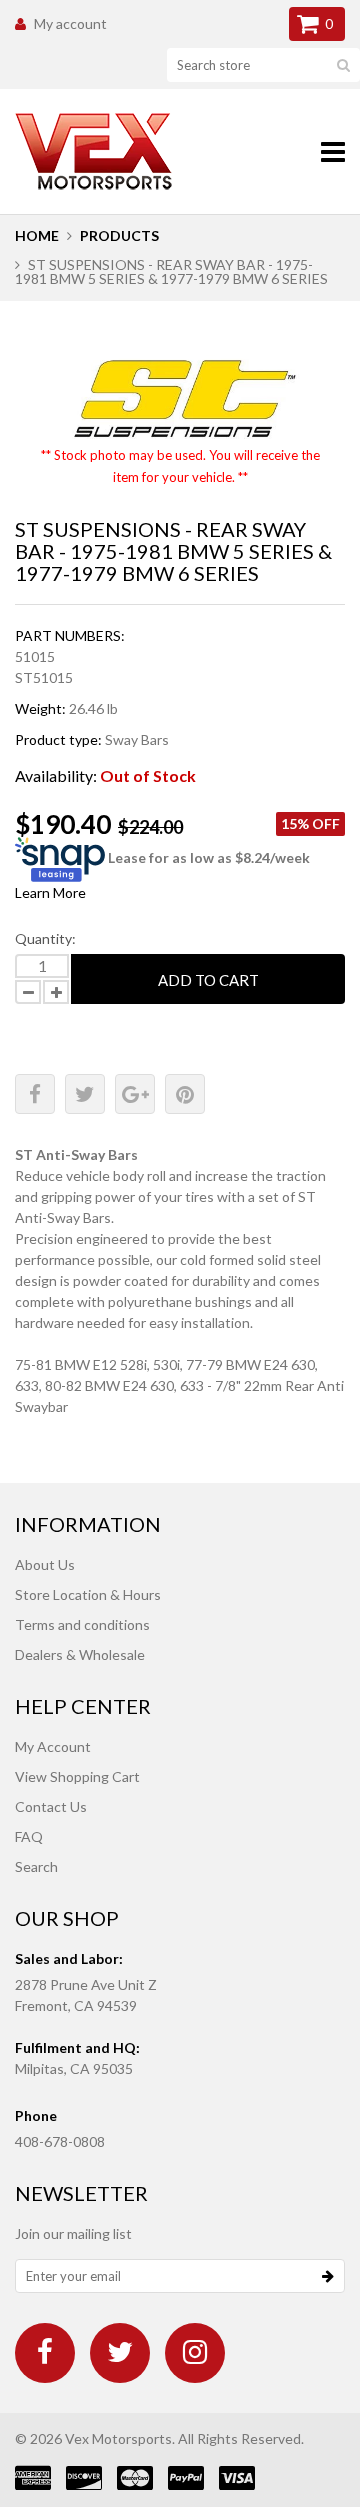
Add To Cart (208, 980)
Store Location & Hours (88, 1594)
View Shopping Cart (77, 1776)
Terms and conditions (82, 1624)
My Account (53, 1746)
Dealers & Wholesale (80, 1654)
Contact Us (51, 1806)
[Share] (35, 1094)
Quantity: (45, 938)
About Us (45, 1564)
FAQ (29, 1836)
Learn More (50, 892)
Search (36, 1866)
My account (70, 23)
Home (37, 235)
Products (119, 235)
